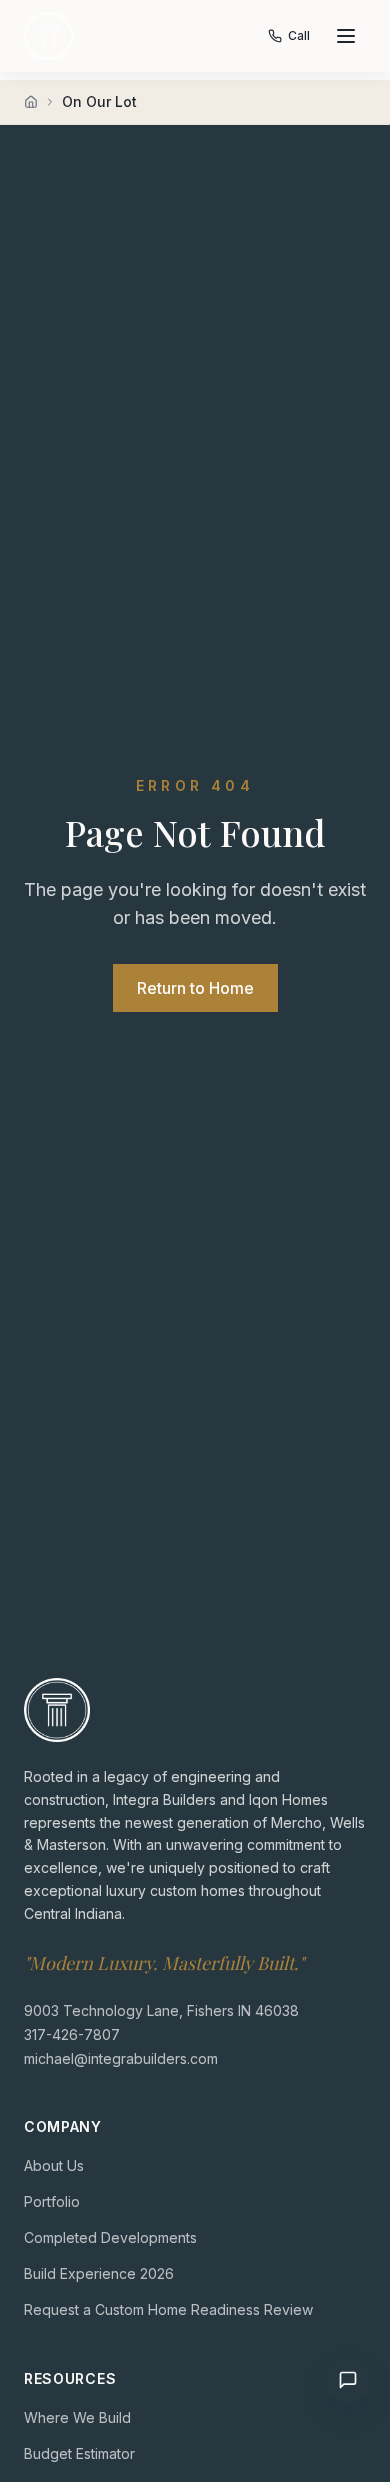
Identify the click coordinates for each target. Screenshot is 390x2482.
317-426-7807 (72, 2034)
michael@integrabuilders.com (121, 2058)
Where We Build (77, 2417)
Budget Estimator (79, 2453)
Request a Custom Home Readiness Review (168, 2309)
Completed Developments (110, 2237)
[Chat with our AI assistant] (348, 2380)
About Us (54, 2165)
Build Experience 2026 (99, 2273)
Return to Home (195, 988)
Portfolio (52, 2201)
